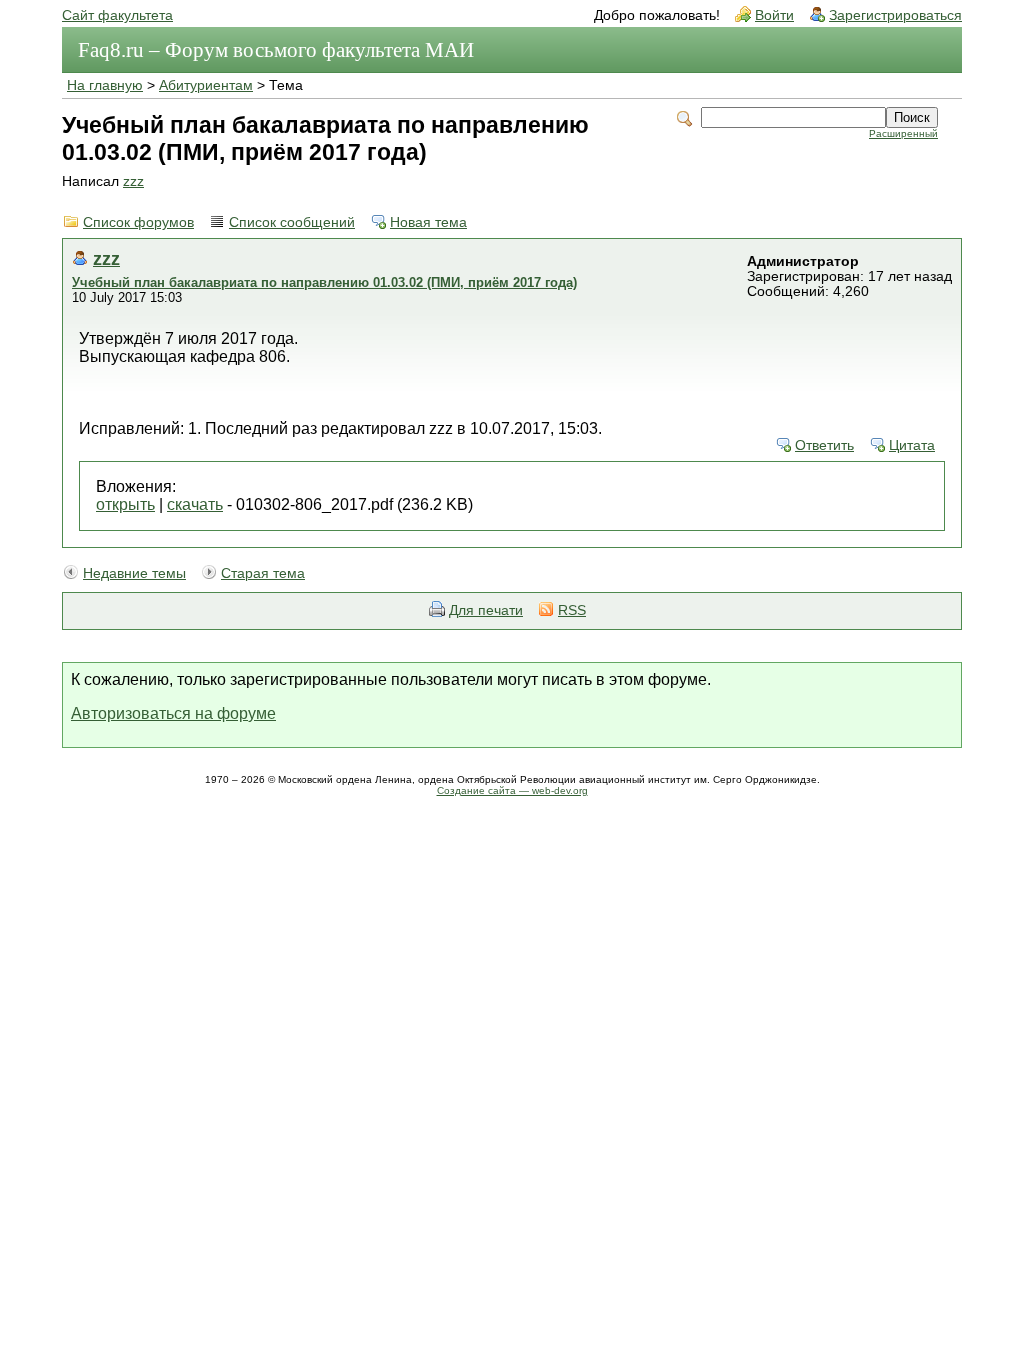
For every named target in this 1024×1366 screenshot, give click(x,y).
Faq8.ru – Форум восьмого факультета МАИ (276, 50)
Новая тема (428, 222)
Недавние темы (134, 573)
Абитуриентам (206, 85)
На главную (105, 85)
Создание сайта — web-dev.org (512, 790)
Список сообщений (292, 222)
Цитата (912, 445)
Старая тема (263, 573)
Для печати (486, 610)
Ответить (824, 445)
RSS (572, 610)
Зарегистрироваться (895, 15)
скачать (195, 504)
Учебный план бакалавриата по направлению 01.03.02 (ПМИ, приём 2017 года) (324, 282)
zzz (133, 181)
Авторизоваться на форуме (173, 713)
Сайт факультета (117, 15)
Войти (774, 15)
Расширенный (903, 133)
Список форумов (138, 222)
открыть (125, 504)
